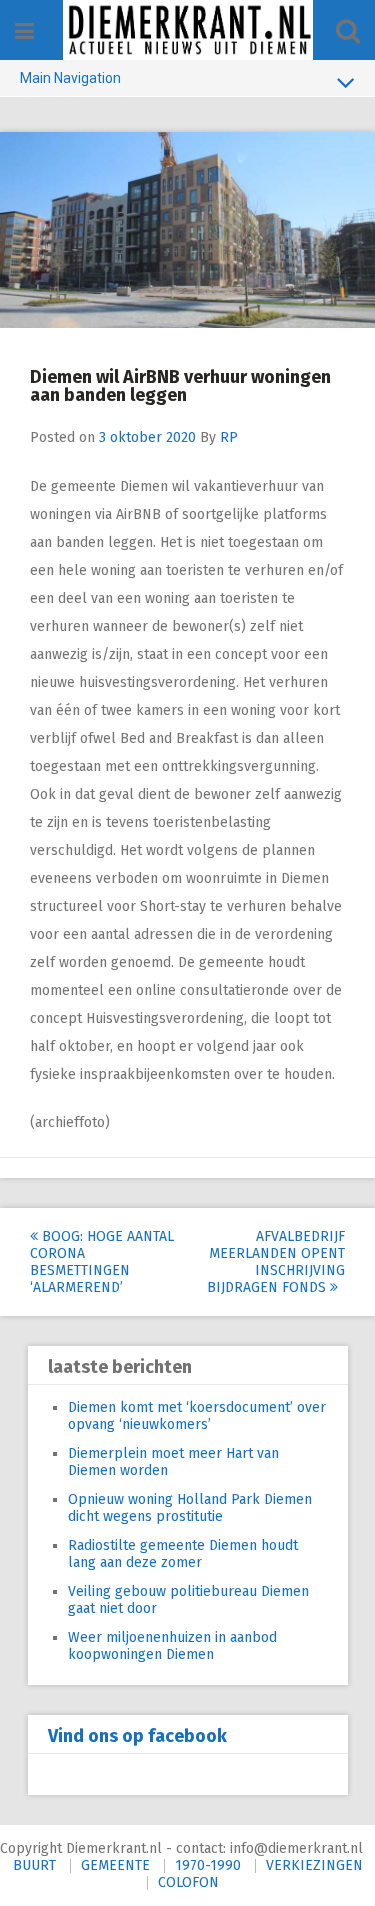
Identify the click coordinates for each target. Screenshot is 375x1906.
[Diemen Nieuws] (188, 30)
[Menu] (24, 31)
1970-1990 (208, 1865)
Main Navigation (70, 78)
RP (229, 437)
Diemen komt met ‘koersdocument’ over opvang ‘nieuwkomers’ (197, 1416)
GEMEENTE (115, 1865)
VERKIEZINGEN (314, 1865)
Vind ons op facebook (137, 1736)
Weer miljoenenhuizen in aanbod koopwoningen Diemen (172, 1646)
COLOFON (188, 1882)
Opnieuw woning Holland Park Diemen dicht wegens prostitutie (190, 1508)
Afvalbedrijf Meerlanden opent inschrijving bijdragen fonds (276, 1262)
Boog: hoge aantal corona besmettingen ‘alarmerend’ (102, 1262)
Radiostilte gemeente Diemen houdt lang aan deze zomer (183, 1554)
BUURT (34, 1865)
